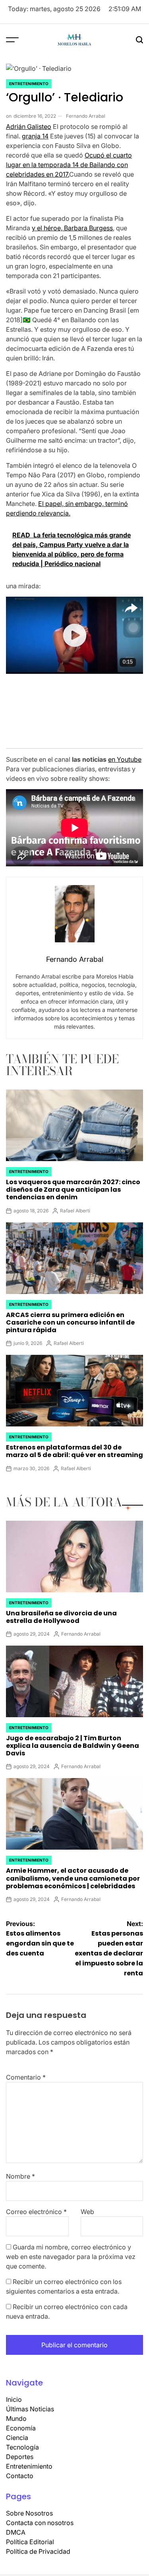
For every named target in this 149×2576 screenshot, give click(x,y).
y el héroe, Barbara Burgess (72, 222)
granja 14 (35, 130)
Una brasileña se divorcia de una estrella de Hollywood (61, 1611)
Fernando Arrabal (86, 110)
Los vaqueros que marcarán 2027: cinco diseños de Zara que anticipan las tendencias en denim (73, 1184)
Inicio (14, 2393)
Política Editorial (30, 2536)
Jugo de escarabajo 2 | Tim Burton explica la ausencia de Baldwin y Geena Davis (73, 1740)
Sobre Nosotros (29, 2507)
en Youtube (125, 753)
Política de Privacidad (38, 2545)
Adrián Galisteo (29, 121)
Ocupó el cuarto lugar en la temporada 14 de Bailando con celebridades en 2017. (69, 159)
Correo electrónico (36, 2206)
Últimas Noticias (30, 2403)
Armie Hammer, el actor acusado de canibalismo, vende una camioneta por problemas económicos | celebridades (73, 1872)
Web (87, 2206)
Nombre (20, 2170)
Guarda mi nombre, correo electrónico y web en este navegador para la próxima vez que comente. (71, 2251)
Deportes (20, 2451)
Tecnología (22, 2441)
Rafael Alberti (75, 1205)
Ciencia (17, 2432)
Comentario (26, 2071)
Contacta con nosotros (40, 2517)
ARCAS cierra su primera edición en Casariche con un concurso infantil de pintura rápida (70, 1316)
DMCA (16, 2526)
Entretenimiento (29, 78)
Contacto (20, 2470)
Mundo (16, 2413)
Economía (21, 2422)
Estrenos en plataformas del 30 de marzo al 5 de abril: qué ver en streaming (74, 1445)
